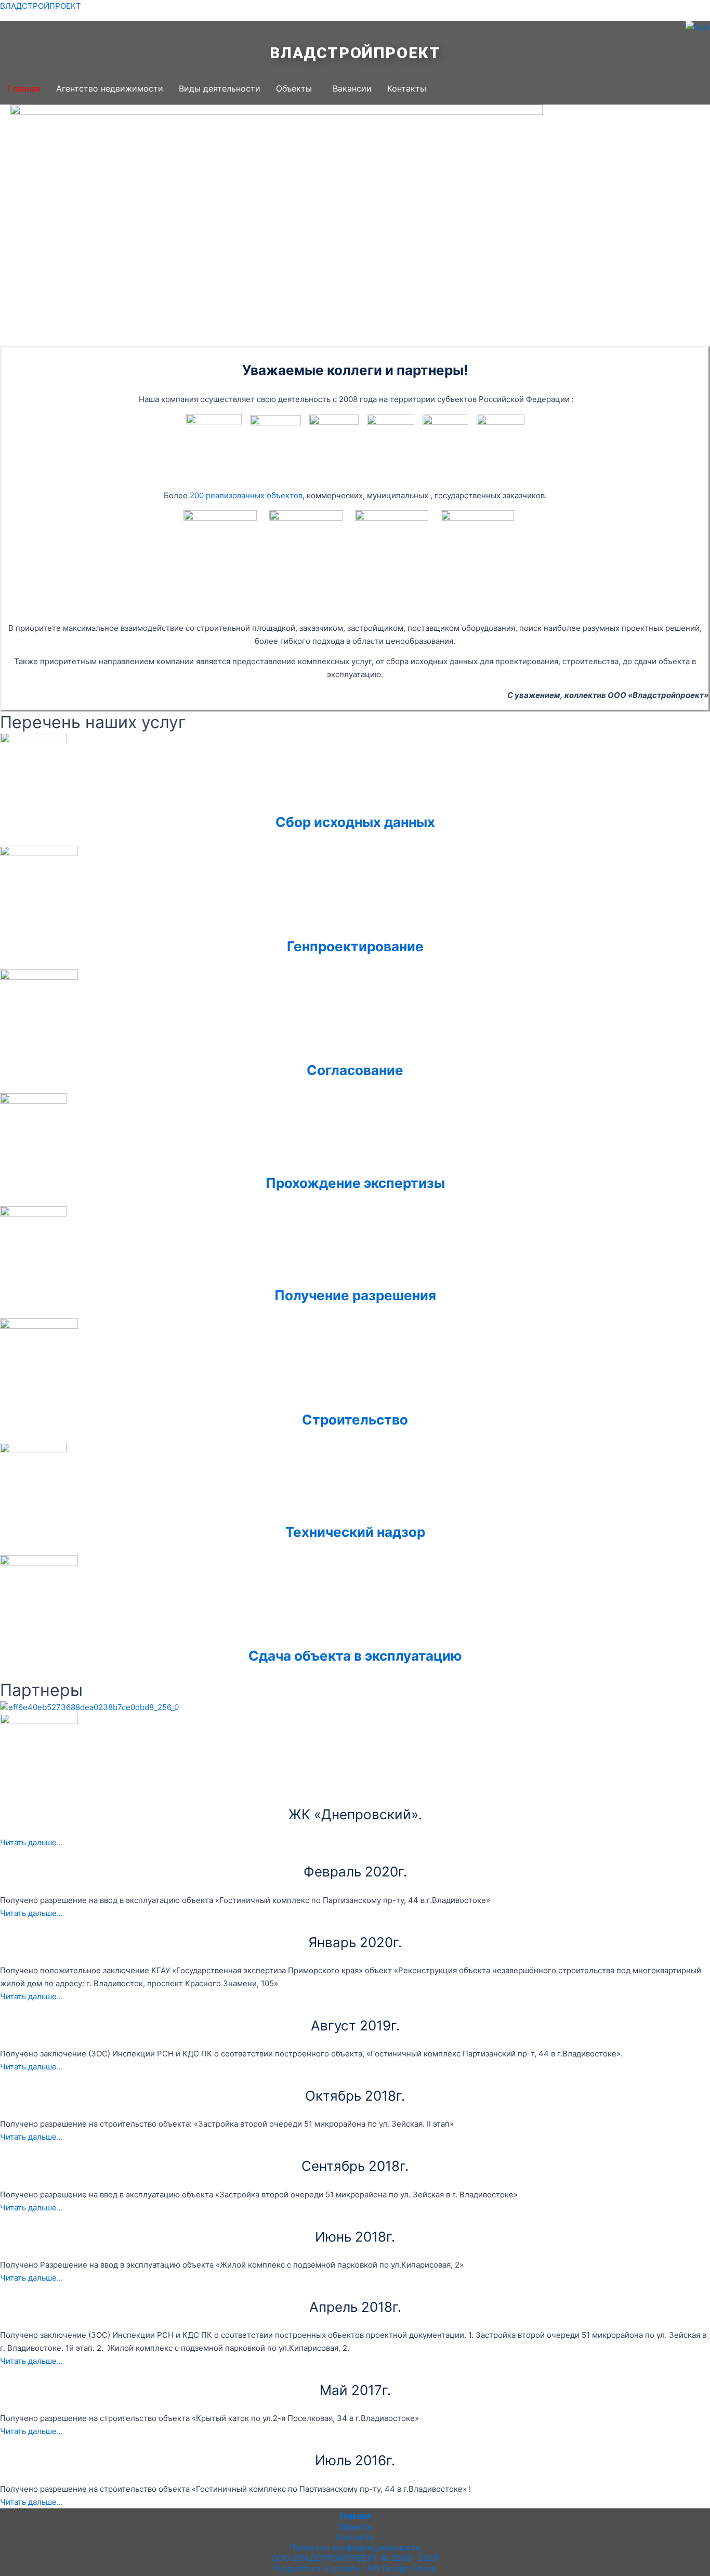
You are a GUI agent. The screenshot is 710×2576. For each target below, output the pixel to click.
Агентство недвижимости (110, 88)
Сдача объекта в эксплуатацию (355, 1656)
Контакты (407, 88)
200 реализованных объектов (246, 495)
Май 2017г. (355, 2390)
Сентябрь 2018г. (355, 2166)
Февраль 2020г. (355, 1872)
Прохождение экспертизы (355, 1183)
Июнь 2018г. (355, 2237)
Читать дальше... (31, 1842)
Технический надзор (355, 1532)
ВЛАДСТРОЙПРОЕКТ (41, 6)
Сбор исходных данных (355, 822)
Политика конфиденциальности (355, 2547)
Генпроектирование (355, 946)
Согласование (355, 1070)
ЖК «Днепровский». (355, 1814)
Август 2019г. (355, 2025)
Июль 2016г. (355, 2460)
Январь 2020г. (355, 1942)
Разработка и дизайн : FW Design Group (355, 2568)
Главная (24, 88)
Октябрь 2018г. (355, 2096)
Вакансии (352, 88)
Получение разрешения (355, 1295)
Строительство (355, 1420)
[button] (297, 88)
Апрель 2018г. (355, 2307)
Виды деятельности (220, 88)
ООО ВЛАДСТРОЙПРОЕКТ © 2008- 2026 (355, 2558)
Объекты (294, 88)
